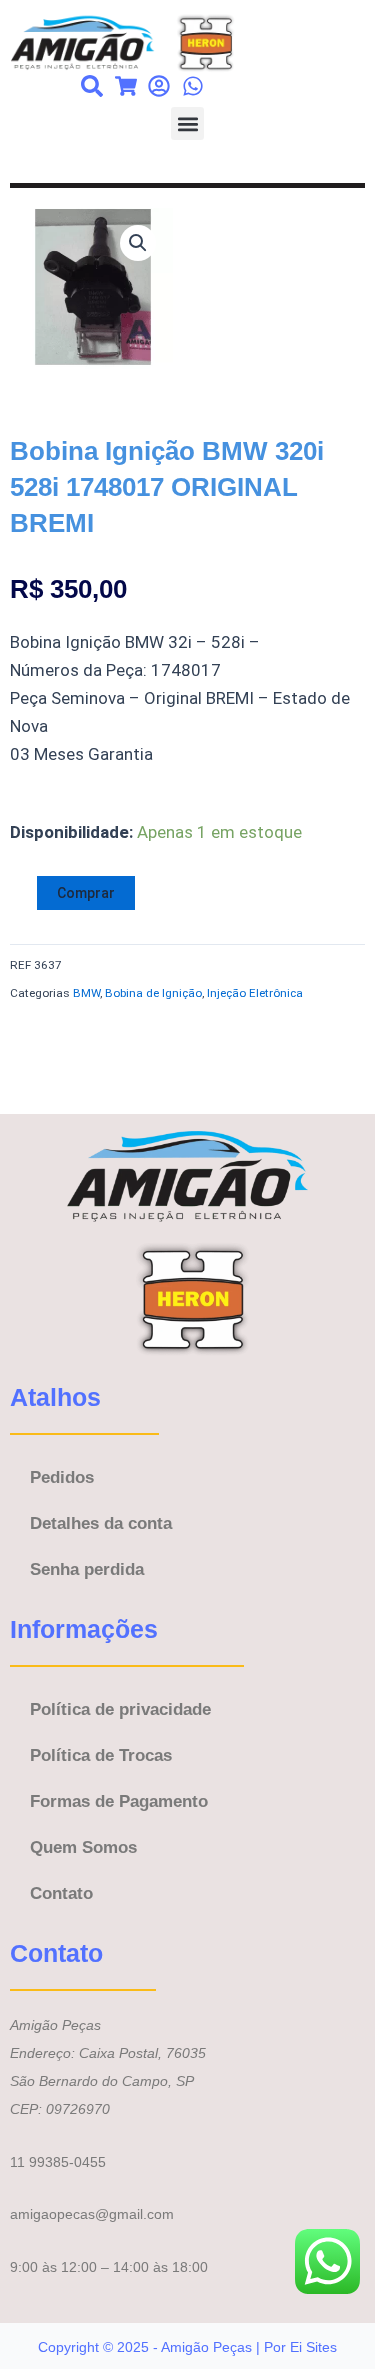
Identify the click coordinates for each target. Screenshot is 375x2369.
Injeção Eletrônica (255, 993)
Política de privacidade (120, 1709)
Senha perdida (87, 1569)
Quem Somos (83, 1847)
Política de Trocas (101, 1755)
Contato (61, 1893)
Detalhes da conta (101, 1523)
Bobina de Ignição (153, 993)
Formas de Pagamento (119, 1801)
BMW (86, 993)
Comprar (86, 893)
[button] (187, 123)
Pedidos (62, 1477)
